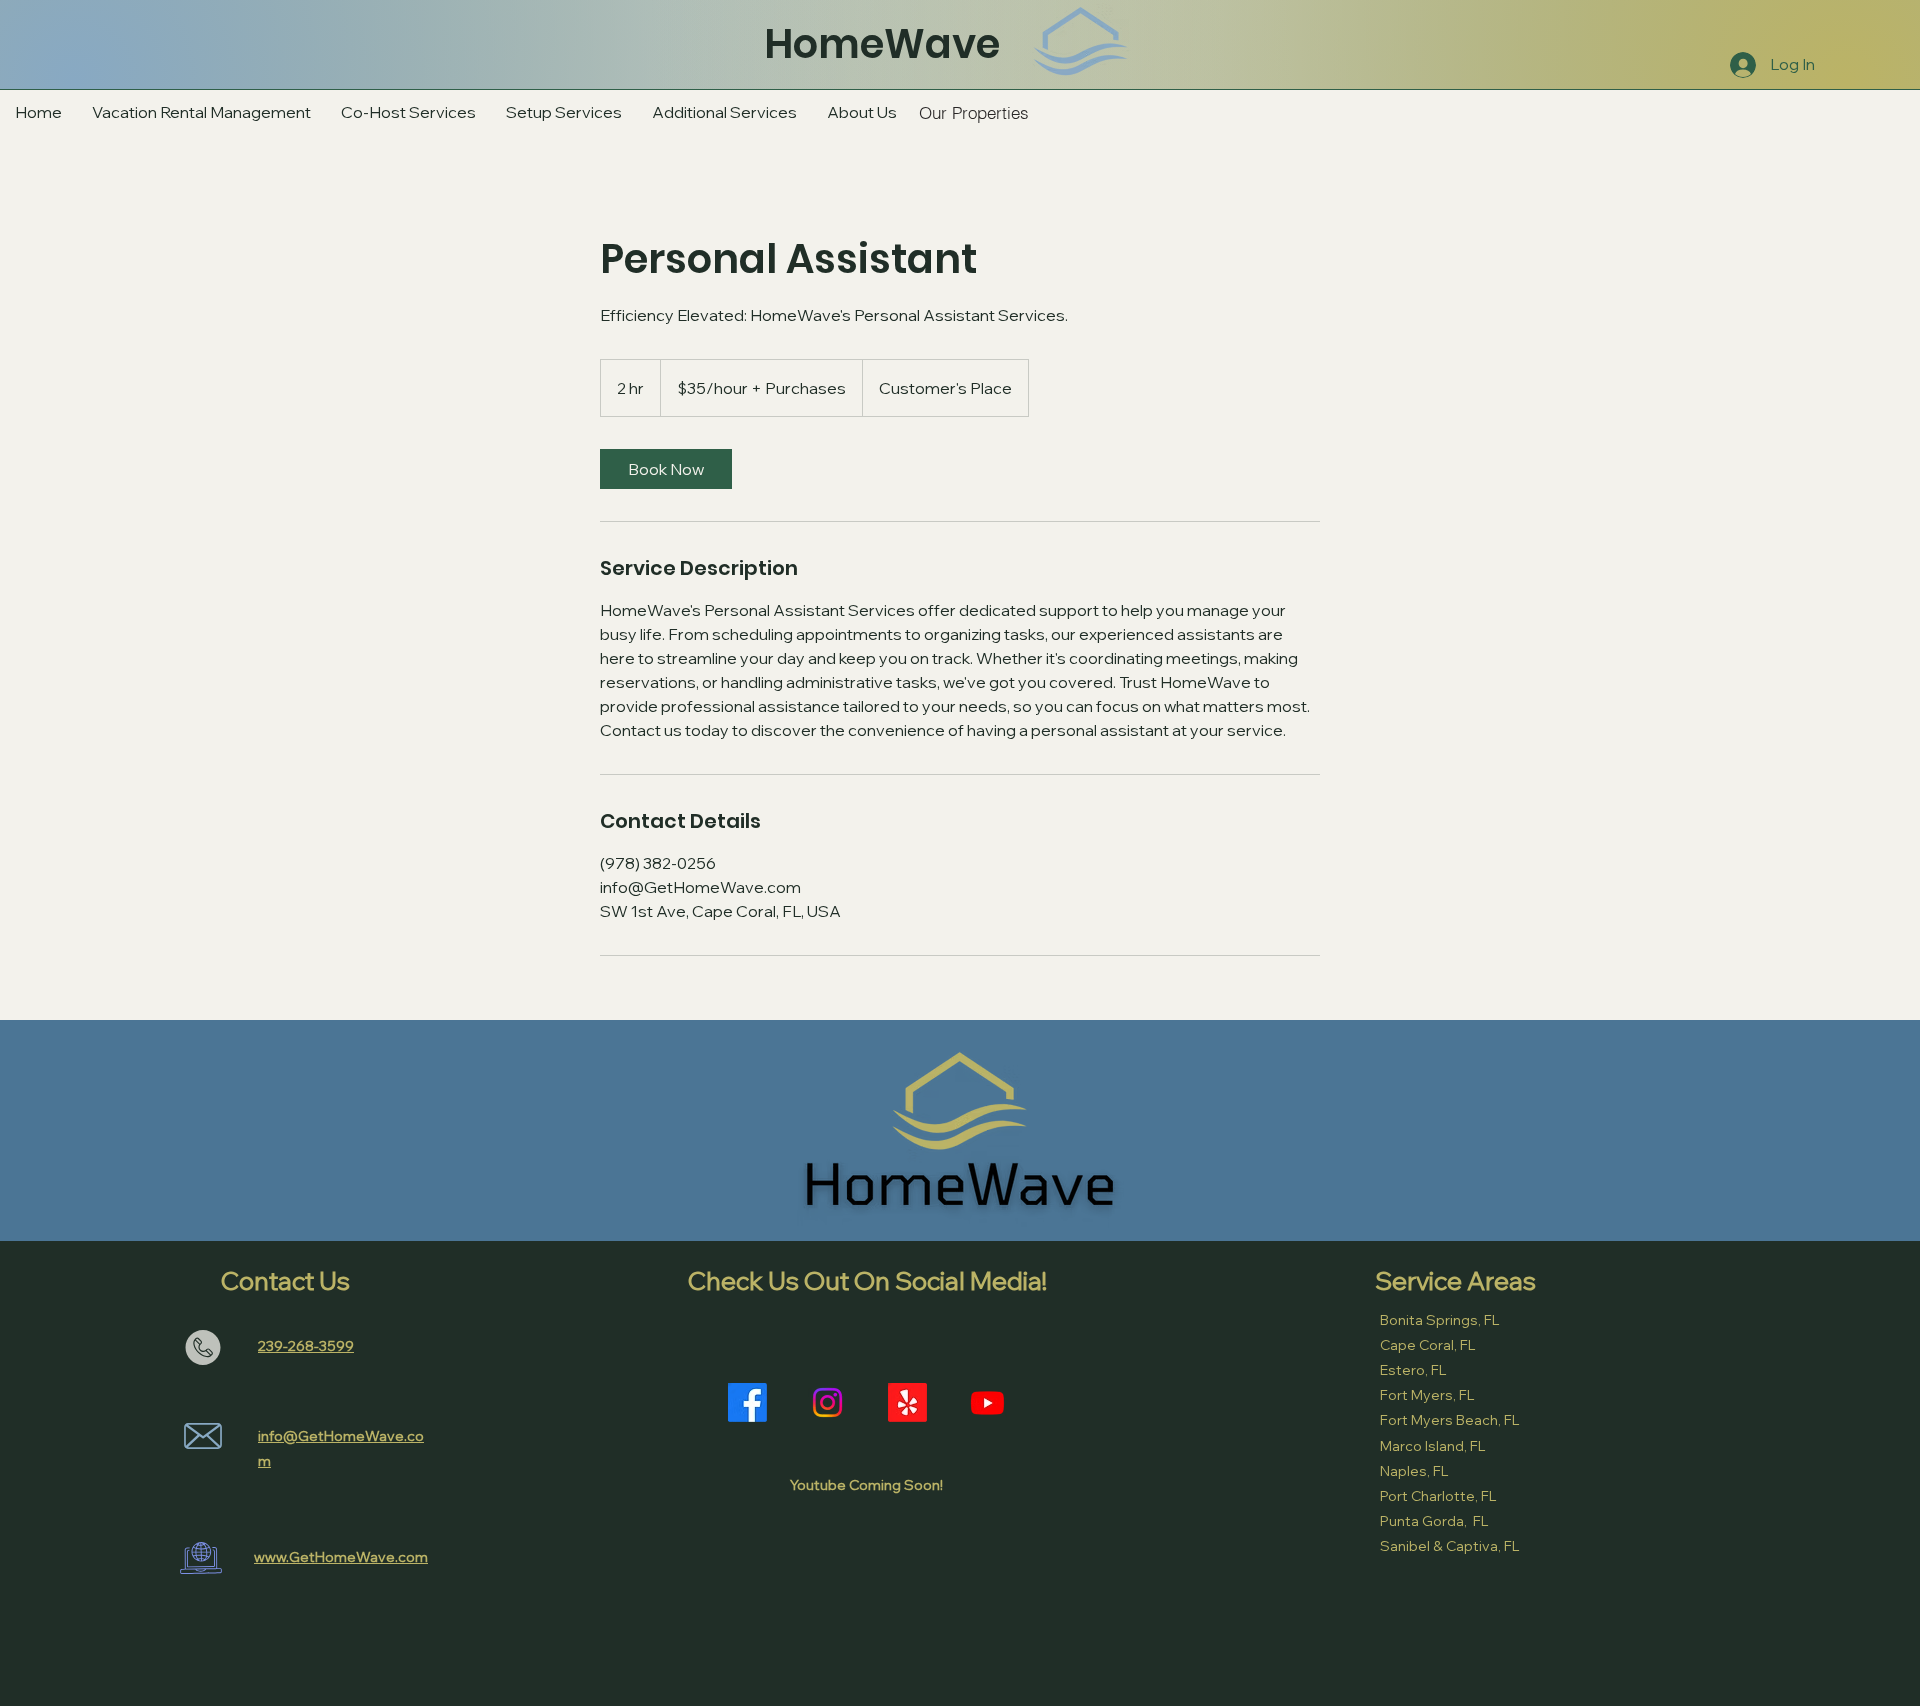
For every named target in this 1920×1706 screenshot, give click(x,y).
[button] (724, 112)
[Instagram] (827, 1402)
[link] (666, 469)
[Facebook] (747, 1402)
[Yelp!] (907, 1402)
